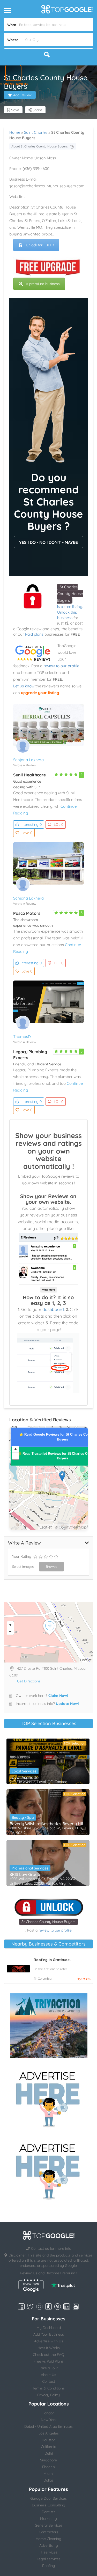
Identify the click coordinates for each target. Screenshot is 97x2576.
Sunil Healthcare (29, 775)
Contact (49, 2381)
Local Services (24, 1771)
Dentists (48, 2512)
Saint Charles (36, 132)
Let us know (24, 686)
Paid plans (34, 634)
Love (27, 833)
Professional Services (30, 1868)
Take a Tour (48, 2368)
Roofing (49, 2566)
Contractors (48, 2532)
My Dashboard (49, 2328)
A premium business (43, 284)
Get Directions (29, 1681)
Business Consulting (48, 2505)
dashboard (53, 1309)
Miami (48, 2474)
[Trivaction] (49, 2026)
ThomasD (22, 1037)
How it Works (49, 2348)
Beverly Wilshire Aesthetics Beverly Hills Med (48, 1824)
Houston (49, 2440)
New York (49, 2420)
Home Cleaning (48, 2539)
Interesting (31, 825)
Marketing (48, 2519)
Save (15, 110)
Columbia (45, 1979)
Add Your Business (49, 2334)
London (48, 2413)
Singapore (48, 2460)
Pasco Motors (27, 913)
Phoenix (49, 2467)
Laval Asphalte (24, 1777)
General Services (49, 2525)
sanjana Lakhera (28, 760)
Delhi (49, 2453)
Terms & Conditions (49, 2388)
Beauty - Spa (23, 1817)
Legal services (49, 2559)
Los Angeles (49, 2433)
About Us (48, 2375)
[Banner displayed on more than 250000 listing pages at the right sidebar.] (49, 2098)
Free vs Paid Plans (49, 2361)
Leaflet (46, 1527)
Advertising (49, 2545)
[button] (13, 73)
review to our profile (61, 666)
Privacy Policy (48, 2395)
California (48, 2447)
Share (37, 110)
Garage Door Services (48, 2498)
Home (15, 132)
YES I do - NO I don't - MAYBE (48, 542)
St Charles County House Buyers (70, 594)
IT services (48, 2552)
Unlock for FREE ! (40, 245)
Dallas (48, 2480)
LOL (59, 825)
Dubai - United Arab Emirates (48, 2426)
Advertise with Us (49, 2341)
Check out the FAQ (48, 2355)
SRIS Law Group (25, 1874)
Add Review (22, 95)
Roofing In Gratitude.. (52, 1960)
